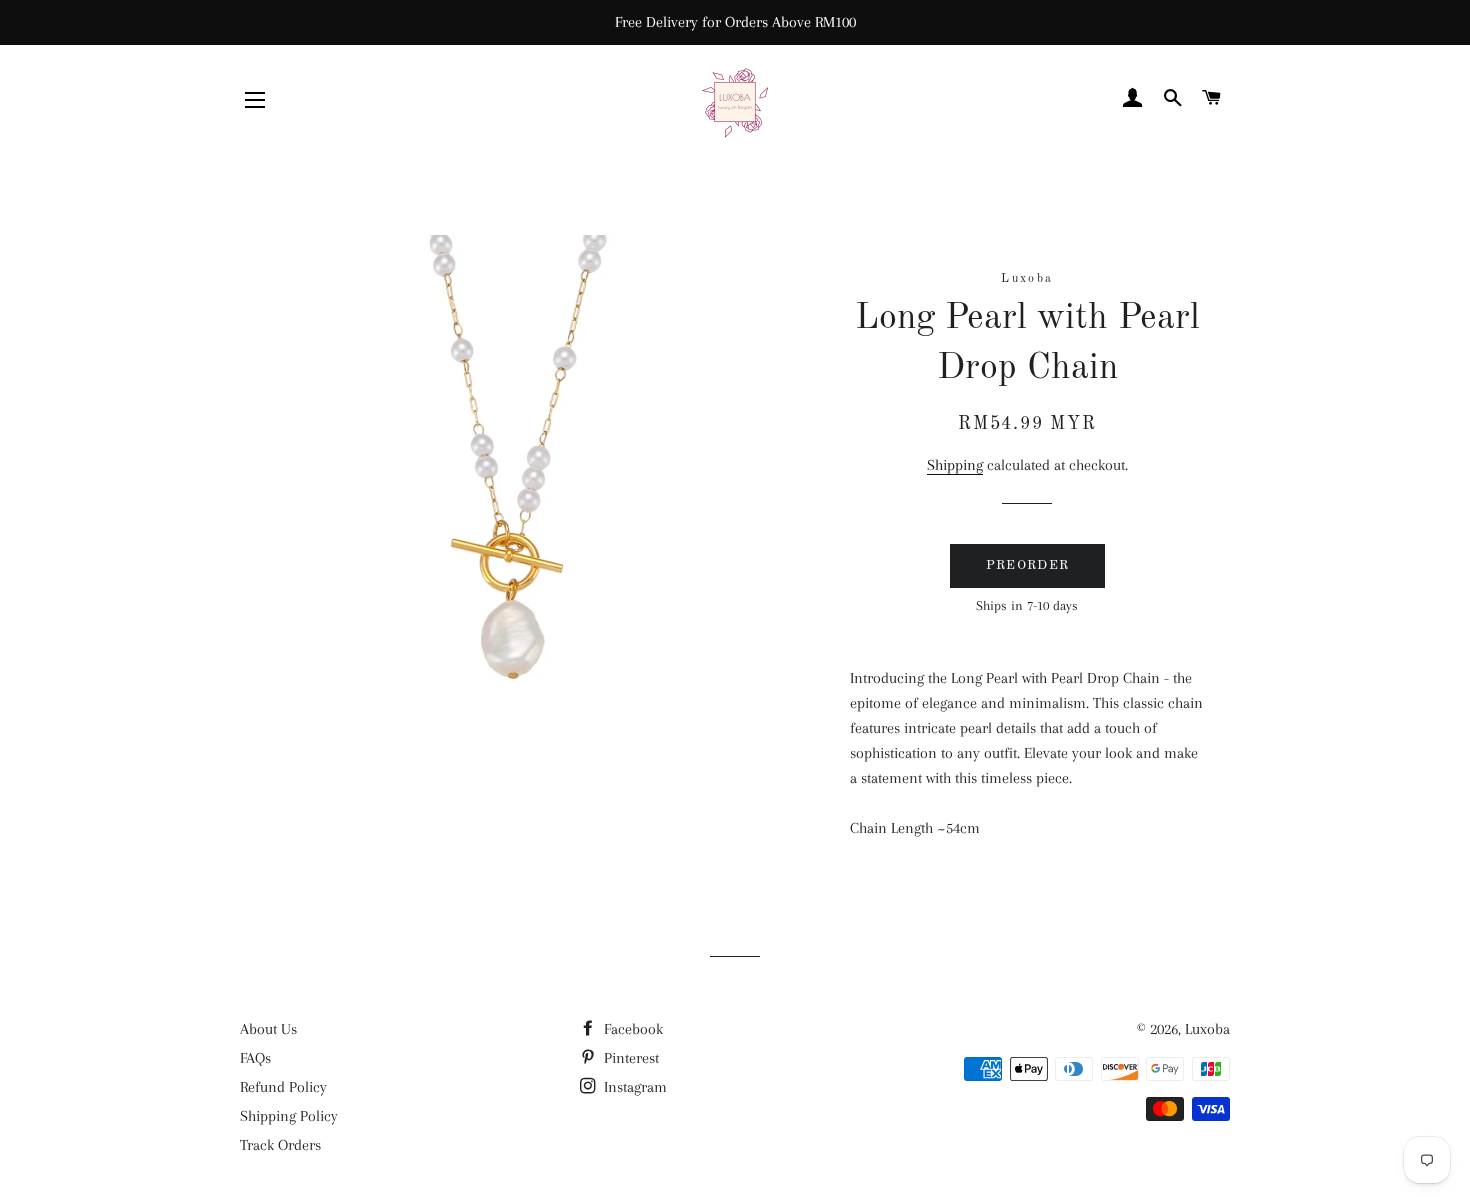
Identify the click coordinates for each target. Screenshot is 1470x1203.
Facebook (631, 1029)
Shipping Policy (289, 1116)
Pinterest (629, 1058)
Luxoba (1207, 1029)
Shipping (955, 465)
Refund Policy (283, 1087)
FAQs (255, 1058)
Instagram (633, 1087)
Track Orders (280, 1145)
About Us (268, 1029)
